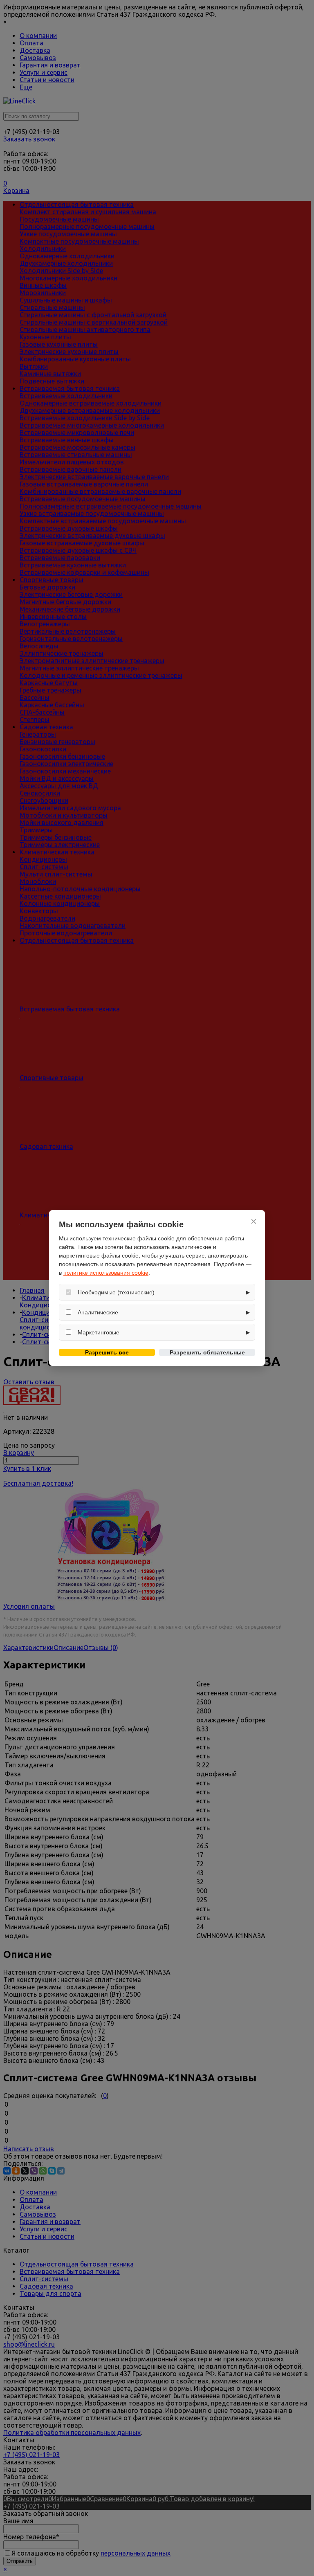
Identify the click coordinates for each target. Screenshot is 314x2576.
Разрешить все (107, 1352)
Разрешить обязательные (207, 1352)
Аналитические (98, 1312)
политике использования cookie (106, 1273)
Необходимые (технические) (116, 1292)
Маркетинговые (99, 1332)
